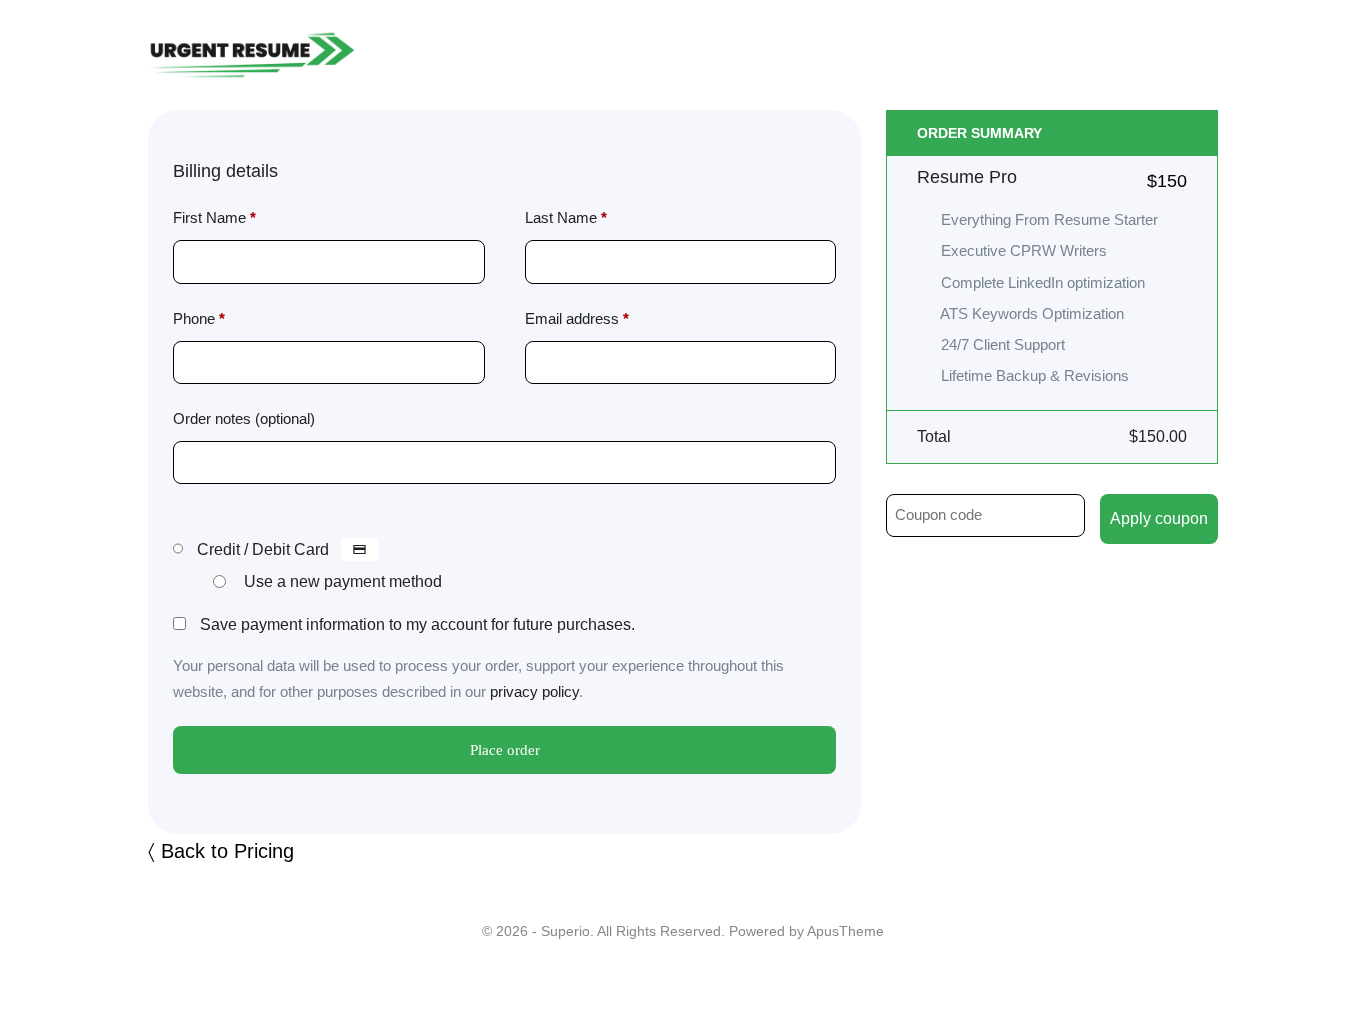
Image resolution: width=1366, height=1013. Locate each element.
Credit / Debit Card (265, 549)
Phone (199, 318)
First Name (214, 217)
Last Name (566, 217)
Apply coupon (1159, 518)
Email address (577, 318)
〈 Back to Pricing (221, 851)
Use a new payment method (343, 581)
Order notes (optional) (244, 418)
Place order (505, 750)
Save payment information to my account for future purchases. (417, 624)
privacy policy (534, 691)
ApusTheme (845, 931)
